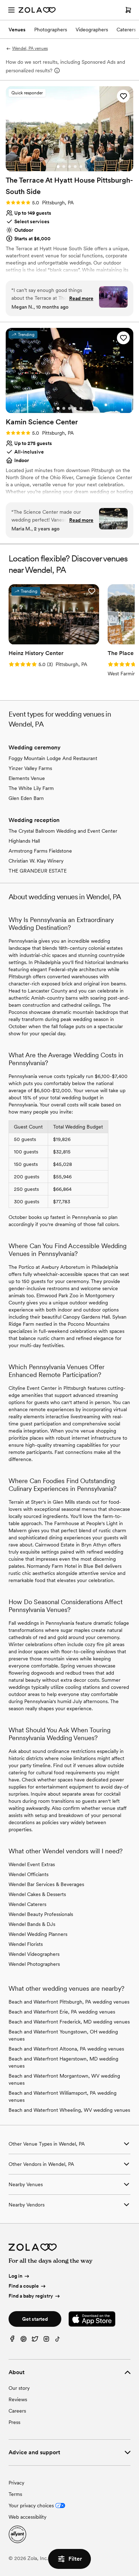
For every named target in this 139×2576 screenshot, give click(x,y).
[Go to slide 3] (69, 167)
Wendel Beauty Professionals (41, 1914)
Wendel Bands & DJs (32, 1924)
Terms (15, 2494)
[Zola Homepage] (37, 10)
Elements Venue (27, 778)
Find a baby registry (31, 2296)
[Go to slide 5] (81, 167)
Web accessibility (27, 2517)
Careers (17, 2411)
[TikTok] (58, 2341)
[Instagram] (46, 2341)
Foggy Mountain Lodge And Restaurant (53, 758)
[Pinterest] (24, 2341)
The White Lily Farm (31, 788)
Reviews (18, 2399)
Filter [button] (75, 2559)
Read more (81, 298)
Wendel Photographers (34, 1964)
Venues (17, 30)
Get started (35, 2319)
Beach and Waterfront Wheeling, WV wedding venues (69, 2110)
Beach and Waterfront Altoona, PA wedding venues (66, 2049)
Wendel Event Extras (32, 1864)
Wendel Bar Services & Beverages (46, 1884)
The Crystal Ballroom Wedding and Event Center (63, 831)
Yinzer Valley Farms (30, 768)
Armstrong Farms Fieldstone (40, 851)
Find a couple (24, 2286)
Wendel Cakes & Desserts (37, 1894)
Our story (19, 2388)
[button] (123, 96)
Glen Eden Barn (26, 798)
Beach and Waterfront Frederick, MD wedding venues (69, 2022)
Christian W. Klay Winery (36, 861)
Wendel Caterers (27, 1904)
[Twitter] (35, 2341)
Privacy (16, 2483)
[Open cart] (128, 10)
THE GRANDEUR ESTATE (38, 871)
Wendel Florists (26, 1944)
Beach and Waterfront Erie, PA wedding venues (62, 2012)
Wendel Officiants (29, 1874)
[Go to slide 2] (64, 167)
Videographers (92, 30)
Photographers (51, 30)
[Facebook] (12, 2341)
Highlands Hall (24, 841)
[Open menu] (11, 10)
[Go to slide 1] (58, 167)
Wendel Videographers (34, 1954)
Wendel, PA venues (30, 48)
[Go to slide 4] (75, 167)
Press (14, 2422)
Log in (16, 2276)
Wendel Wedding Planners (38, 1934)
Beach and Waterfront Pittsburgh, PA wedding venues (69, 2002)
